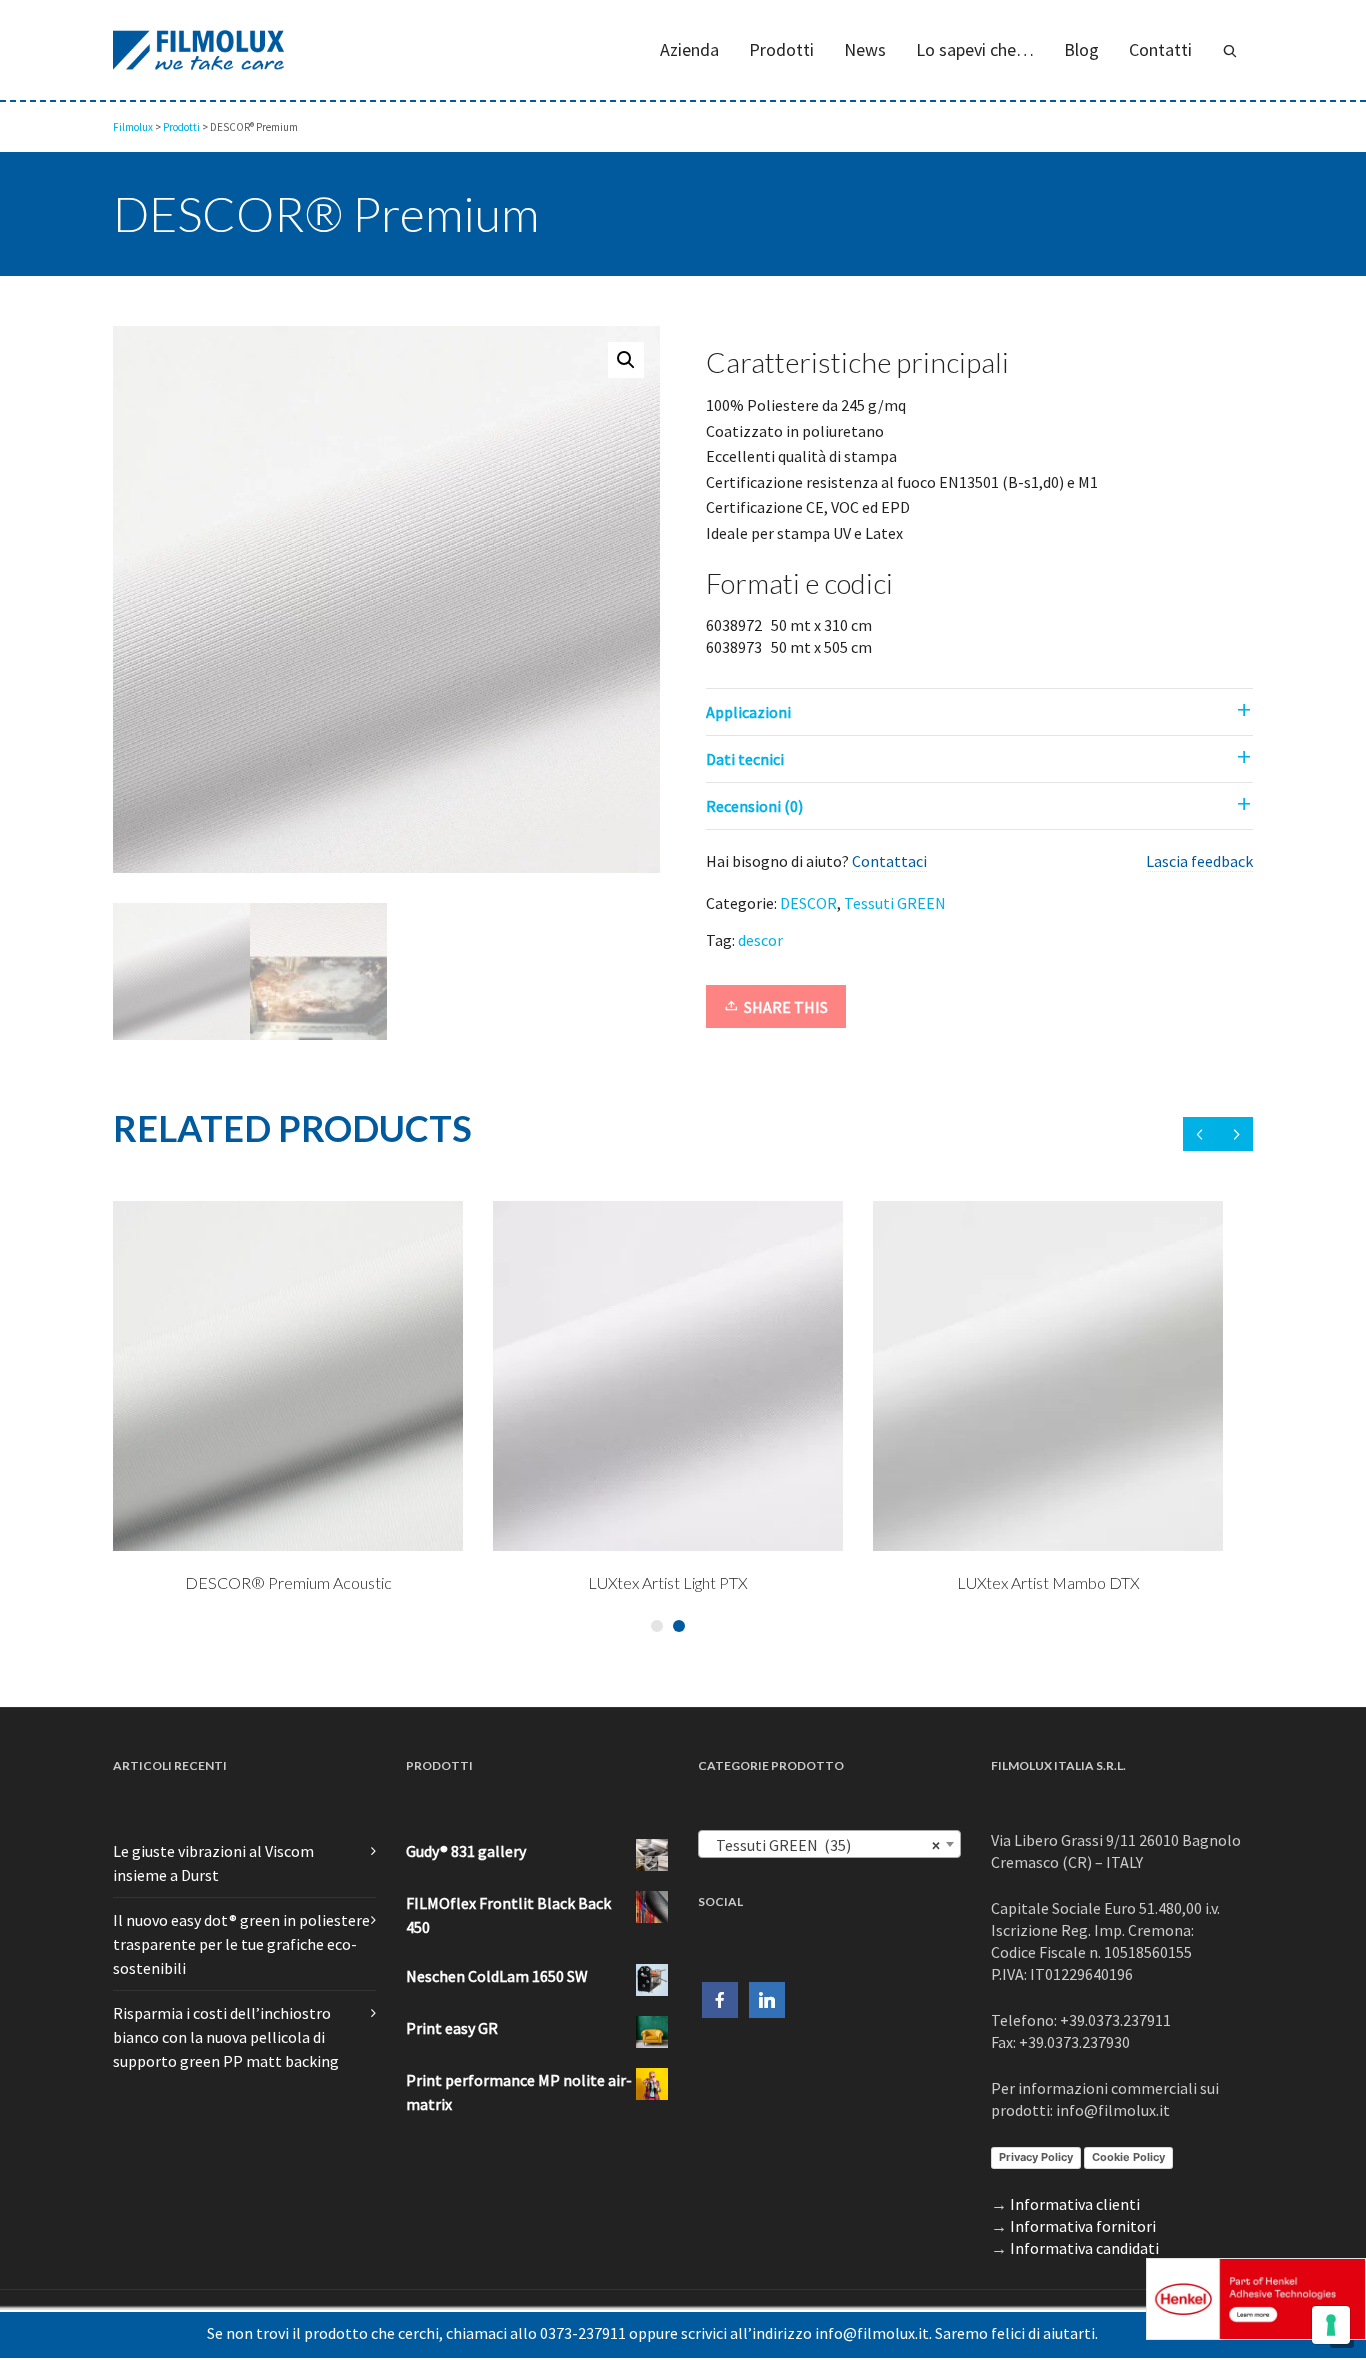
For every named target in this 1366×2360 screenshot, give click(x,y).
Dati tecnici (745, 759)
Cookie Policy (1128, 2157)
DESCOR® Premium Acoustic (628, 1582)
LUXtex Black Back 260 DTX (249, 1582)
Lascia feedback (1199, 861)
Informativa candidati (1084, 2248)
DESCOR (808, 903)
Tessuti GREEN (895, 903)
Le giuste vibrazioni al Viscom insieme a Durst (213, 1863)
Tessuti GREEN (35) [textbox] (823, 1845)
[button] (626, 360)
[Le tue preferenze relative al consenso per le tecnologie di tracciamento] (1331, 2325)
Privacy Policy (1036, 2157)
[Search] (1230, 50)
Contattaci (889, 861)
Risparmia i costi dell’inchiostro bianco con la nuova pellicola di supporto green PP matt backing (226, 2037)
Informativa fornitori (1083, 2226)
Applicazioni (748, 712)
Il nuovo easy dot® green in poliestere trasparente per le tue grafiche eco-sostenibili (241, 1944)
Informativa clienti (1075, 2204)
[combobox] (829, 1844)
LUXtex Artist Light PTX (1009, 1582)
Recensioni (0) (754, 806)
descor (760, 940)
